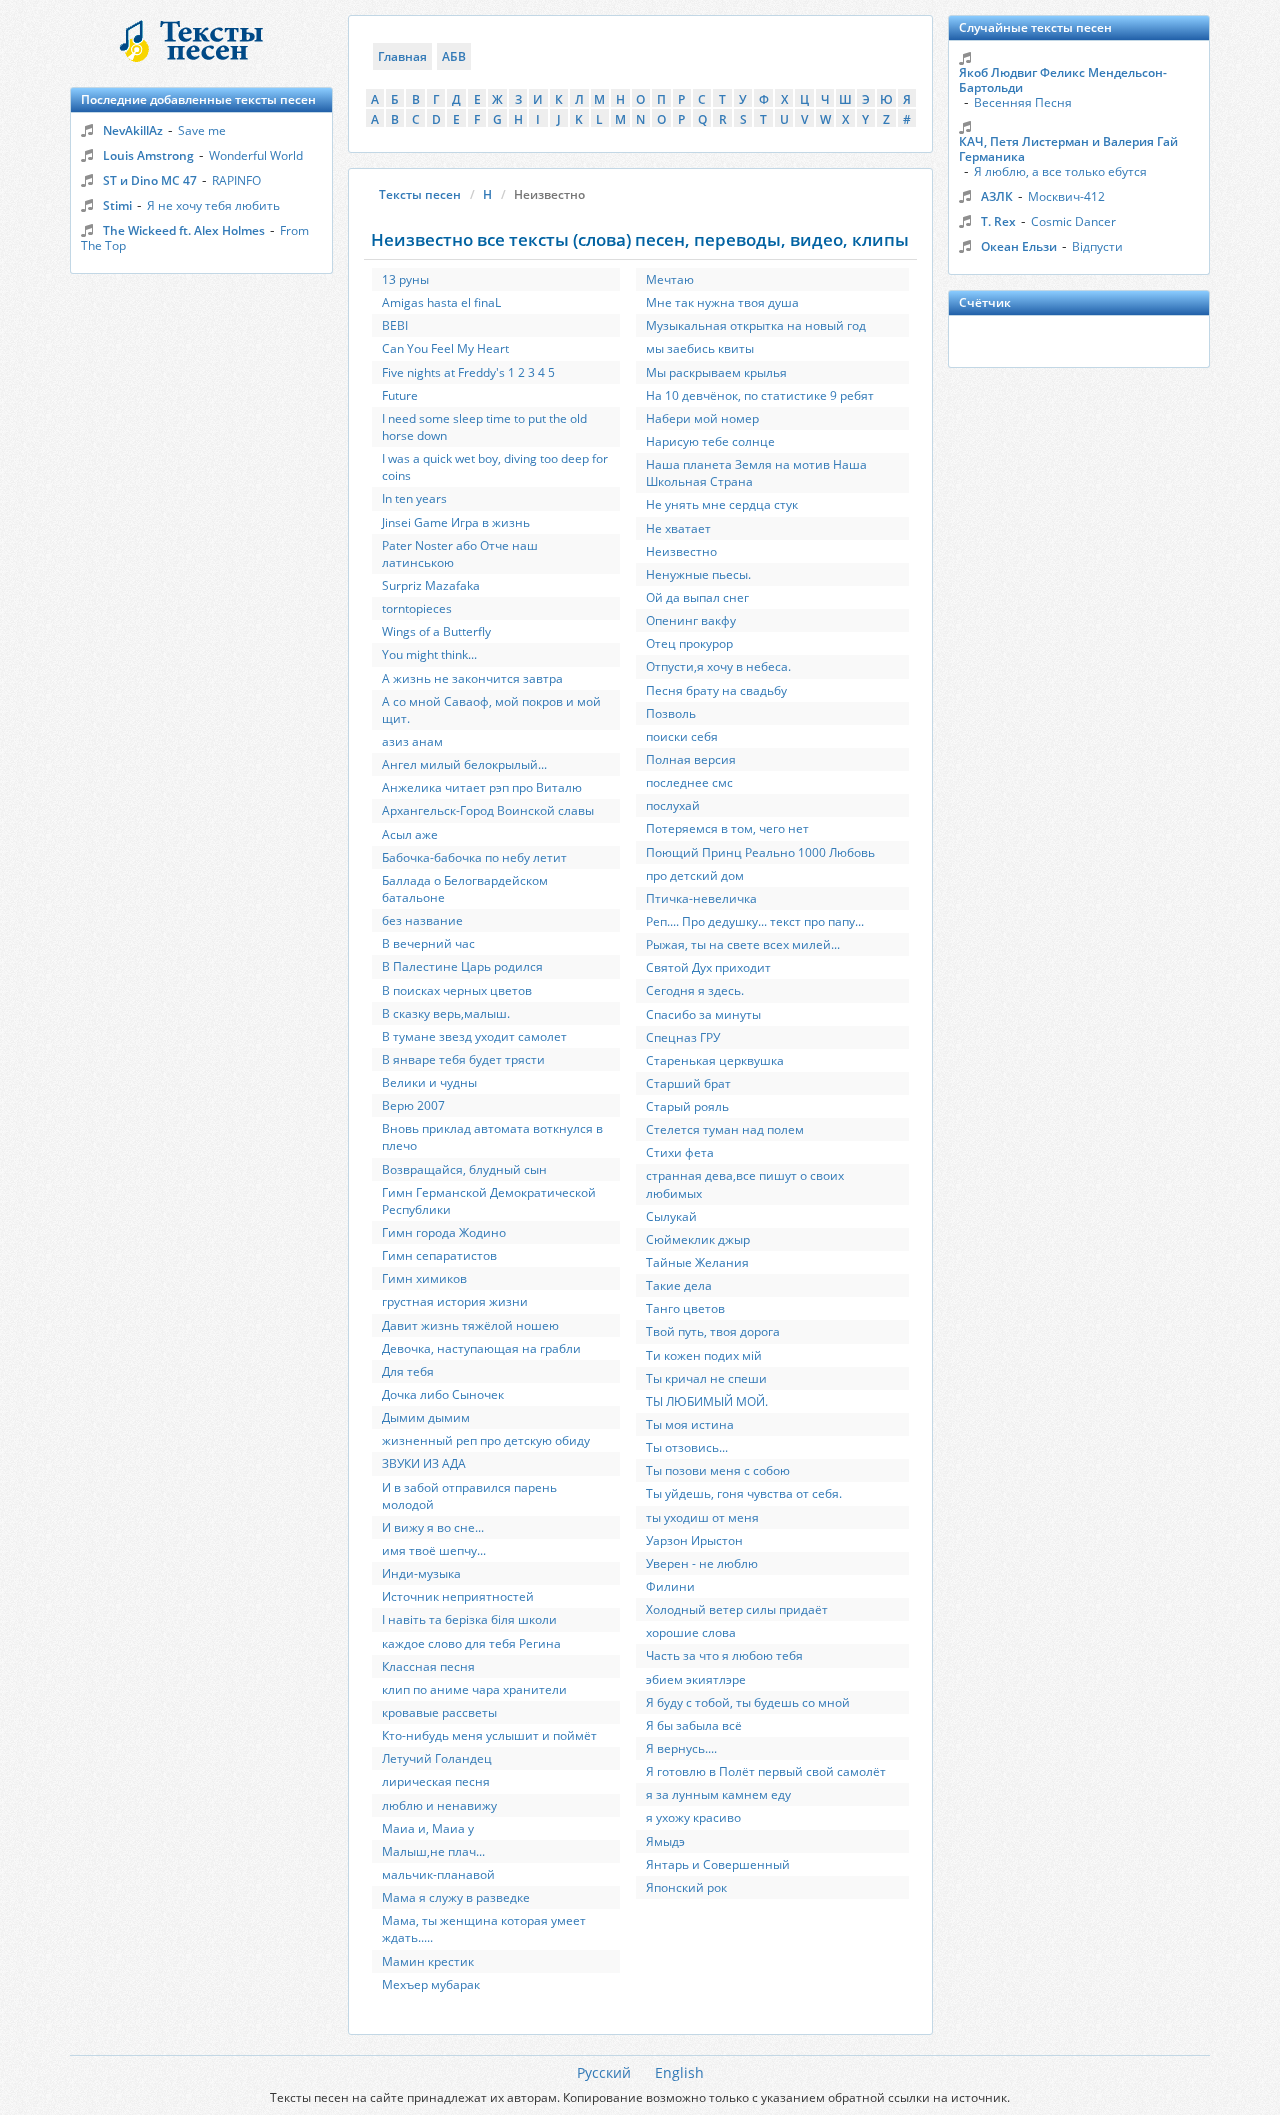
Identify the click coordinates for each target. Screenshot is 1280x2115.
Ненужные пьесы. (698, 574)
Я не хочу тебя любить (213, 205)
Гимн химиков (424, 1278)
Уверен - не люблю (702, 1563)
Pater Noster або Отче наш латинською (460, 554)
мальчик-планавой (438, 1874)
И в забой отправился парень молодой (469, 1496)
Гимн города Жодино (444, 1232)
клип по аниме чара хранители (474, 1689)
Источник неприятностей (458, 1596)
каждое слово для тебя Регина (471, 1643)
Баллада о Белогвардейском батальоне (465, 889)
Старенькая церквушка (715, 1060)
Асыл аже (410, 834)
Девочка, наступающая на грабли (481, 1348)
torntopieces (417, 608)
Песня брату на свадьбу (716, 690)
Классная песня (428, 1666)
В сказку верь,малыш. (446, 1013)
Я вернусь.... (681, 1748)
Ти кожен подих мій (704, 1355)
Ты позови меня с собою (718, 1470)
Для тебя (408, 1371)
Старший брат (688, 1083)
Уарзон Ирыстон (694, 1540)
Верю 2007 (413, 1105)
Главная (402, 56)
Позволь (671, 713)
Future (400, 395)
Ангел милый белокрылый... (464, 764)
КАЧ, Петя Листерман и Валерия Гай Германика (1068, 149)
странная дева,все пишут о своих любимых (745, 1184)
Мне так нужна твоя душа (722, 302)
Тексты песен (420, 194)
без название (422, 920)
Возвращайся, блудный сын (464, 1169)
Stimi (117, 205)
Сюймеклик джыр (698, 1239)
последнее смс (689, 782)
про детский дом (695, 875)
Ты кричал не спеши (706, 1378)
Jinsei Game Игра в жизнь (456, 522)
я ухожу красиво (693, 1817)
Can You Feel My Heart (445, 348)
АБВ (454, 56)
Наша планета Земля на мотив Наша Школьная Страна (756, 473)
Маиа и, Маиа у (428, 1828)
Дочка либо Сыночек (443, 1394)
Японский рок (686, 1887)
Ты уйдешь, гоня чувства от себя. (744, 1493)
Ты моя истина (690, 1424)
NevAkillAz (133, 130)
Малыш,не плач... (433, 1851)
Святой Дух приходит (708, 967)
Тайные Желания (697, 1262)
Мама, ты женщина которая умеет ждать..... (484, 1929)
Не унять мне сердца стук (722, 504)
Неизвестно (681, 551)
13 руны (405, 279)
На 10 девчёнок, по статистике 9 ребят (760, 395)
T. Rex (998, 221)
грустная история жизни (455, 1301)
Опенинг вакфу (691, 620)
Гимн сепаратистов (439, 1255)
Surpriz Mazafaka (431, 585)
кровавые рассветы (439, 1712)
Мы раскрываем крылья (716, 372)
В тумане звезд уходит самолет (474, 1036)
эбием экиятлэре (696, 1679)
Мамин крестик (428, 1961)
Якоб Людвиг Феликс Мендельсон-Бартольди (1063, 80)
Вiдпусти (1097, 246)
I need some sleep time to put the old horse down (484, 427)
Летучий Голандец (437, 1758)
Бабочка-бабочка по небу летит (474, 857)
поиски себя (682, 736)
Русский (604, 2072)
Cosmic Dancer (1073, 221)
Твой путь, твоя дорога (713, 1331)
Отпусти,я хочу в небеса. (718, 666)
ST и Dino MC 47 (150, 180)
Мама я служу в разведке (456, 1897)
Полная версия (691, 759)
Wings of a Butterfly (436, 631)
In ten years (414, 498)
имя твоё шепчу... (434, 1550)
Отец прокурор (689, 643)
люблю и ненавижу (439, 1805)
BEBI (395, 325)
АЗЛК (997, 196)
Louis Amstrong (148, 155)
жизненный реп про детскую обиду (486, 1440)
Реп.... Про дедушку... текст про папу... (755, 921)
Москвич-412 (1066, 196)
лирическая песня (436, 1781)
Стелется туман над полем (725, 1129)
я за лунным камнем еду (718, 1794)
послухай (673, 805)
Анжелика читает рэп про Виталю (482, 787)
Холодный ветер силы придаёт (737, 1609)
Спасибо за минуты (703, 1014)
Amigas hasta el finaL (441, 302)
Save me (202, 130)
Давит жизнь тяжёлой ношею (470, 1325)
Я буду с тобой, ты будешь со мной (748, 1702)
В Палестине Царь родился (462, 966)
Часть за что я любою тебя (724, 1655)
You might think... (429, 654)
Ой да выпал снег (697, 597)
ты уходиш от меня (702, 1517)
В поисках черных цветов (457, 990)
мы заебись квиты (700, 348)
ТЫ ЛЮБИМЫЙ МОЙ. (707, 1401)
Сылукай (671, 1216)
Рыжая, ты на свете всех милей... (743, 944)
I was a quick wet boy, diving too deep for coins (495, 467)
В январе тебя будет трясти (463, 1059)
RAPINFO (236, 180)
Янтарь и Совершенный (718, 1864)
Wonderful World (256, 155)
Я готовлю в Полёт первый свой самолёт (766, 1771)
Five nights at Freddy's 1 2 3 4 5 (468, 372)
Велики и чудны (429, 1082)
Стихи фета (680, 1152)
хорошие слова (691, 1632)
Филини (670, 1586)
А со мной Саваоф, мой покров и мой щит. (491, 710)
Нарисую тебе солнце (710, 441)
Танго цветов (685, 1308)
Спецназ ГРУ (683, 1037)
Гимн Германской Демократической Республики (489, 1201)
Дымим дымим (426, 1417)
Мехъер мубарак (431, 1984)
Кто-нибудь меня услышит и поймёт (489, 1735)
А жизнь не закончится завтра (472, 678)
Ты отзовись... (687, 1447)
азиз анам (412, 741)
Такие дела (679, 1285)
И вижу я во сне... (433, 1527)
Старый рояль (687, 1106)
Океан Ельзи (1019, 246)
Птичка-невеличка (701, 898)
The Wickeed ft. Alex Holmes (184, 230)
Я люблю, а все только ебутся (1060, 171)
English (679, 2072)
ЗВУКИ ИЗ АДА (424, 1463)
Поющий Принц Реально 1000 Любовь (760, 852)
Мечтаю (670, 279)
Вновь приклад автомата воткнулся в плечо (492, 1137)
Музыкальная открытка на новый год (756, 325)
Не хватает (678, 528)
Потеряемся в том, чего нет (727, 828)
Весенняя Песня (1023, 102)
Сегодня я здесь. (695, 990)
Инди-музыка (421, 1573)
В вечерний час (428, 943)
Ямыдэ (665, 1841)
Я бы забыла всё (694, 1725)
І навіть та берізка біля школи (469, 1619)
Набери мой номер (702, 418)
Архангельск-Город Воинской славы (488, 810)
